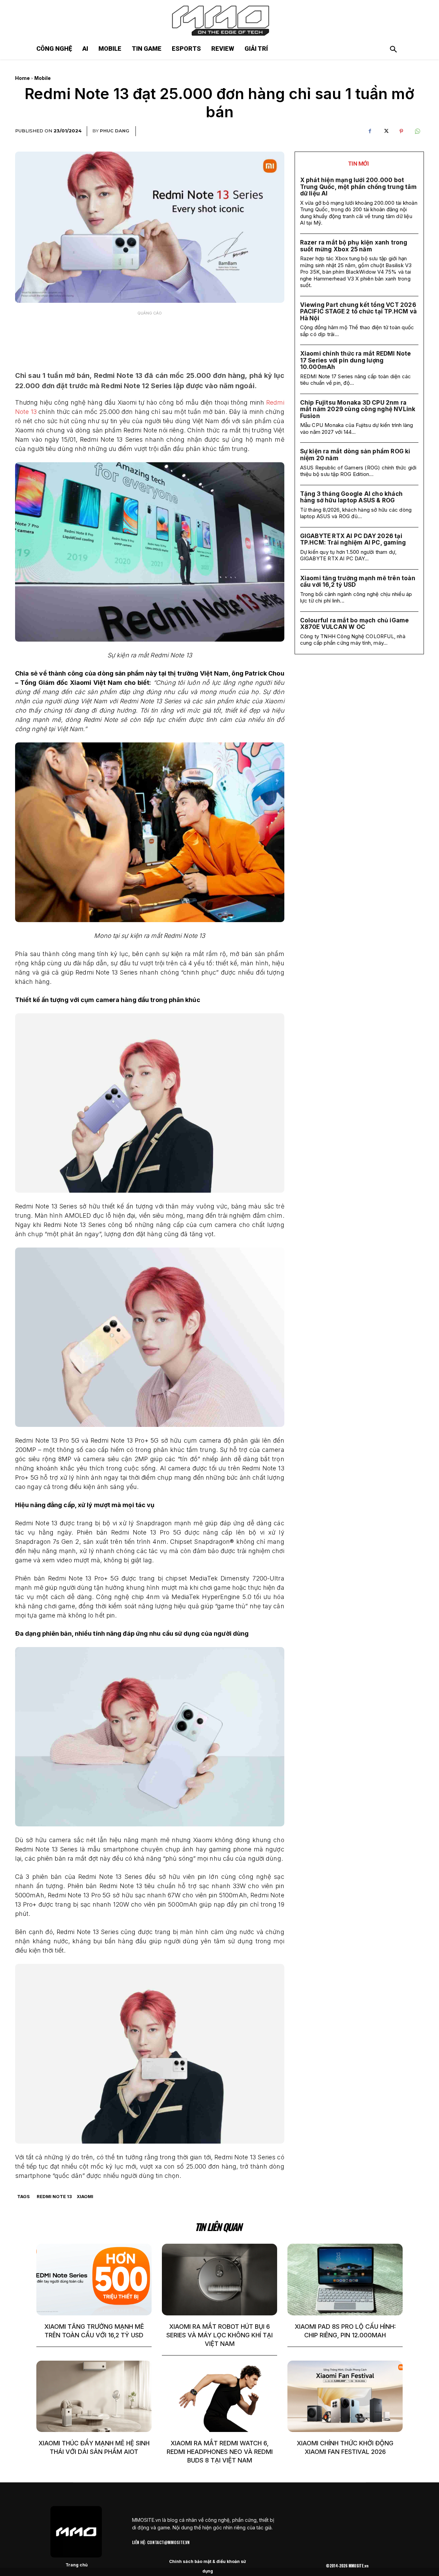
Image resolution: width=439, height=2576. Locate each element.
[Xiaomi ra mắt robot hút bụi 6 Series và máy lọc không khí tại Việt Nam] (219, 2279)
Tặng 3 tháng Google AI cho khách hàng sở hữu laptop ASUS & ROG (351, 497)
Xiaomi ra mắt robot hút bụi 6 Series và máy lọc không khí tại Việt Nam (219, 2335)
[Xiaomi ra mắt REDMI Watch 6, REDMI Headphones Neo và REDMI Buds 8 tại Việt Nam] (219, 2396)
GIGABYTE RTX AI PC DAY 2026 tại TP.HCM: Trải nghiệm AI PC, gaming (353, 539)
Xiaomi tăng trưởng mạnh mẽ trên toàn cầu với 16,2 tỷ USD (358, 582)
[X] (385, 131)
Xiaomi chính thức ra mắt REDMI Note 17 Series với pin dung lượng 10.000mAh (356, 360)
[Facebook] (370, 131)
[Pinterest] (401, 131)
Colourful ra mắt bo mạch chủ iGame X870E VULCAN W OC (355, 624)
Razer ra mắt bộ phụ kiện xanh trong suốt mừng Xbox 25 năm (354, 246)
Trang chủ (76, 2565)
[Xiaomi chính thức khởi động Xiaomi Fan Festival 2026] (345, 2396)
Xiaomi (85, 2196)
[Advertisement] (150, 336)
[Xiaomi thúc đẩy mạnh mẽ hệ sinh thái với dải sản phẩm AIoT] (94, 2396)
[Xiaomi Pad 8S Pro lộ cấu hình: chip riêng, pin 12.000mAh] (345, 2279)
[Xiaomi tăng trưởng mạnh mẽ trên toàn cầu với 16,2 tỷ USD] (94, 2279)
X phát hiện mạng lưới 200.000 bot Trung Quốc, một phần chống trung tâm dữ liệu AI (358, 187)
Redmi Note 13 (54, 2196)
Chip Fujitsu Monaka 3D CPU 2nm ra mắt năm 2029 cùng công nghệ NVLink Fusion (358, 409)
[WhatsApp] (417, 131)
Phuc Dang (115, 131)
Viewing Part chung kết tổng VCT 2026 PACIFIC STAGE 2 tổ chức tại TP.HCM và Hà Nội (358, 312)
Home (22, 78)
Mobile (43, 78)
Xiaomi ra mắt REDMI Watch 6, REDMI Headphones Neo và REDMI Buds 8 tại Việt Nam (220, 2452)
